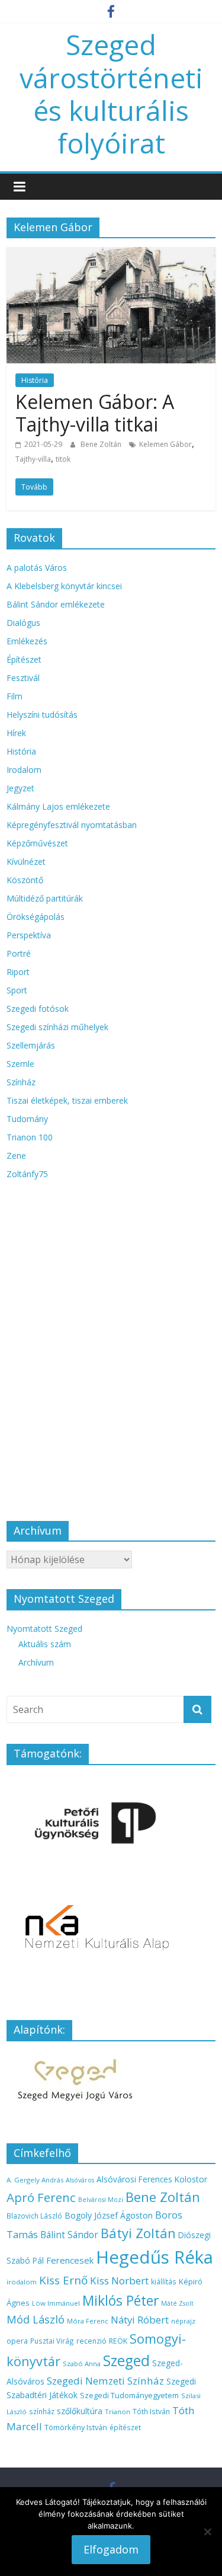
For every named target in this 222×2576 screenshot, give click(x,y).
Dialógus (23, 623)
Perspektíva (29, 935)
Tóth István (151, 2411)
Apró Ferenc (41, 2197)
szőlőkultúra (80, 2411)
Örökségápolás (36, 917)
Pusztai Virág (52, 2341)
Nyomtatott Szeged (44, 1629)
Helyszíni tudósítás (42, 715)
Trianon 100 (30, 1137)
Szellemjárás (31, 1045)
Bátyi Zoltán (138, 2233)
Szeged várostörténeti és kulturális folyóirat (111, 94)
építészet (125, 2427)
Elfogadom (111, 2549)
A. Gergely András (35, 2180)
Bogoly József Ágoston (109, 2215)
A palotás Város (37, 568)
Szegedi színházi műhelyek (57, 1027)
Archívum (36, 1662)
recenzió (91, 2341)
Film (15, 696)
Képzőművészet (37, 843)
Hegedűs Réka (155, 2257)
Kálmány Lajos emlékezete (58, 806)
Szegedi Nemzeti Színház (105, 2381)
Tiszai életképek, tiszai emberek (67, 1100)
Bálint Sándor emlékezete (56, 604)
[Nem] (207, 2532)
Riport (18, 972)
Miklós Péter (120, 2300)
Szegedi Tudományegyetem (129, 2395)
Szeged (126, 2361)
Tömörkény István (76, 2427)
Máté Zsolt (177, 2303)
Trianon (118, 2412)
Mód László (36, 2319)
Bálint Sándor (69, 2235)
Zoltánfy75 (27, 1174)
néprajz (183, 2321)
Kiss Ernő (63, 2280)
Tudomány (27, 1119)
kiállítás (164, 2281)
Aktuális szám (45, 1644)
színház (42, 2411)
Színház (21, 1082)
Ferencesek (70, 2260)
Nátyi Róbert (140, 2320)
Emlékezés (27, 641)
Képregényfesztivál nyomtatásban (72, 825)
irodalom (22, 2282)
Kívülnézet (26, 862)
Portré (19, 953)
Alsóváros (80, 2180)
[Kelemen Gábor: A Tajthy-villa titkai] (111, 254)
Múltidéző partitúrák (45, 898)
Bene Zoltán (102, 444)
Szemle (20, 1064)
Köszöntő (25, 880)
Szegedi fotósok (38, 1009)
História (35, 380)
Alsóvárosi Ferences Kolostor (152, 2179)
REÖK (118, 2341)
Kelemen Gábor (165, 444)
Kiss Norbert (119, 2281)
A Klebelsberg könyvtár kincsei (64, 586)
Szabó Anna (82, 2364)
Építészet (24, 659)
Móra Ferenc (88, 2321)
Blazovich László (34, 2216)
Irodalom (24, 770)
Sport (17, 990)
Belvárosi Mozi (101, 2200)
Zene (16, 1156)
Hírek (16, 733)
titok (63, 459)
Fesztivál (23, 678)
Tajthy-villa (33, 459)
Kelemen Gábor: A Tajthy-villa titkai (95, 413)
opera (17, 2341)
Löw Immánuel (56, 2303)
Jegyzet (20, 788)
